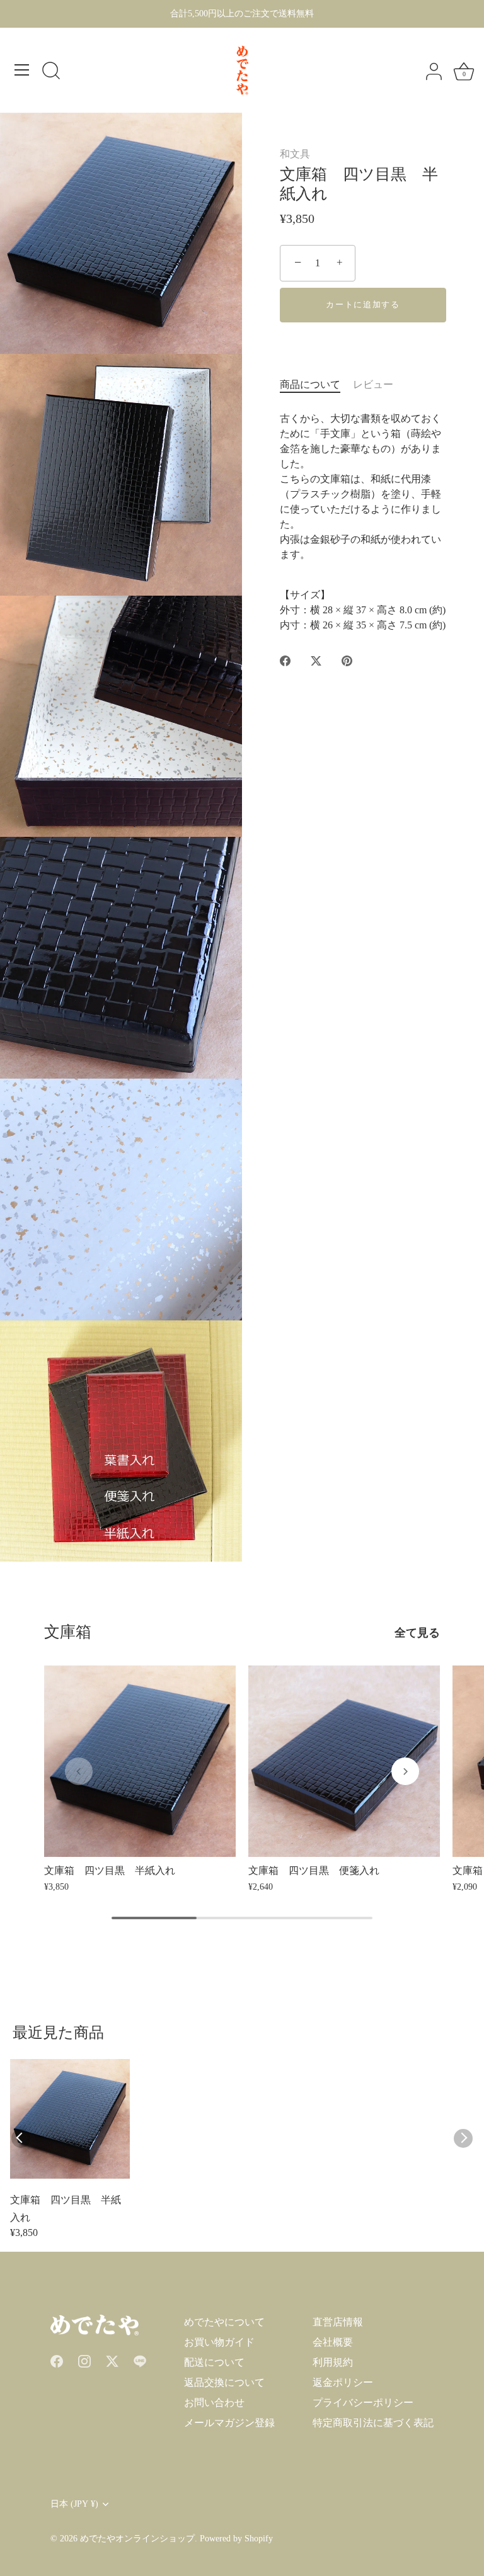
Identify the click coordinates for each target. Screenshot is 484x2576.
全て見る (417, 1633)
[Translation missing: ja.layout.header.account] (434, 72)
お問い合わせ (214, 2403)
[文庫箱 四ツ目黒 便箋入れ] (344, 1761)
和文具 (295, 154)
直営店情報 (338, 2322)
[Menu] (22, 70)
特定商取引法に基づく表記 (373, 2423)
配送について (214, 2362)
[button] (79, 1771)
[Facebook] (57, 2360)
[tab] (316, 385)
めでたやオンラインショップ (137, 2539)
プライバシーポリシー (363, 2403)
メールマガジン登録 (229, 2423)
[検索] (51, 72)
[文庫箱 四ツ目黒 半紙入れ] (140, 1761)
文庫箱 (68, 1632)
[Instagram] (84, 2360)
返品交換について (224, 2382)
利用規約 (333, 2362)
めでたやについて (224, 2322)
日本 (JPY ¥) (74, 2504)
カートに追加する (363, 304)
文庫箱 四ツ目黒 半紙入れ (66, 2209)
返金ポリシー (343, 2382)
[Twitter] (112, 2360)
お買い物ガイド (219, 2342)
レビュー (373, 384)
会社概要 (333, 2342)
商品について (310, 384)
